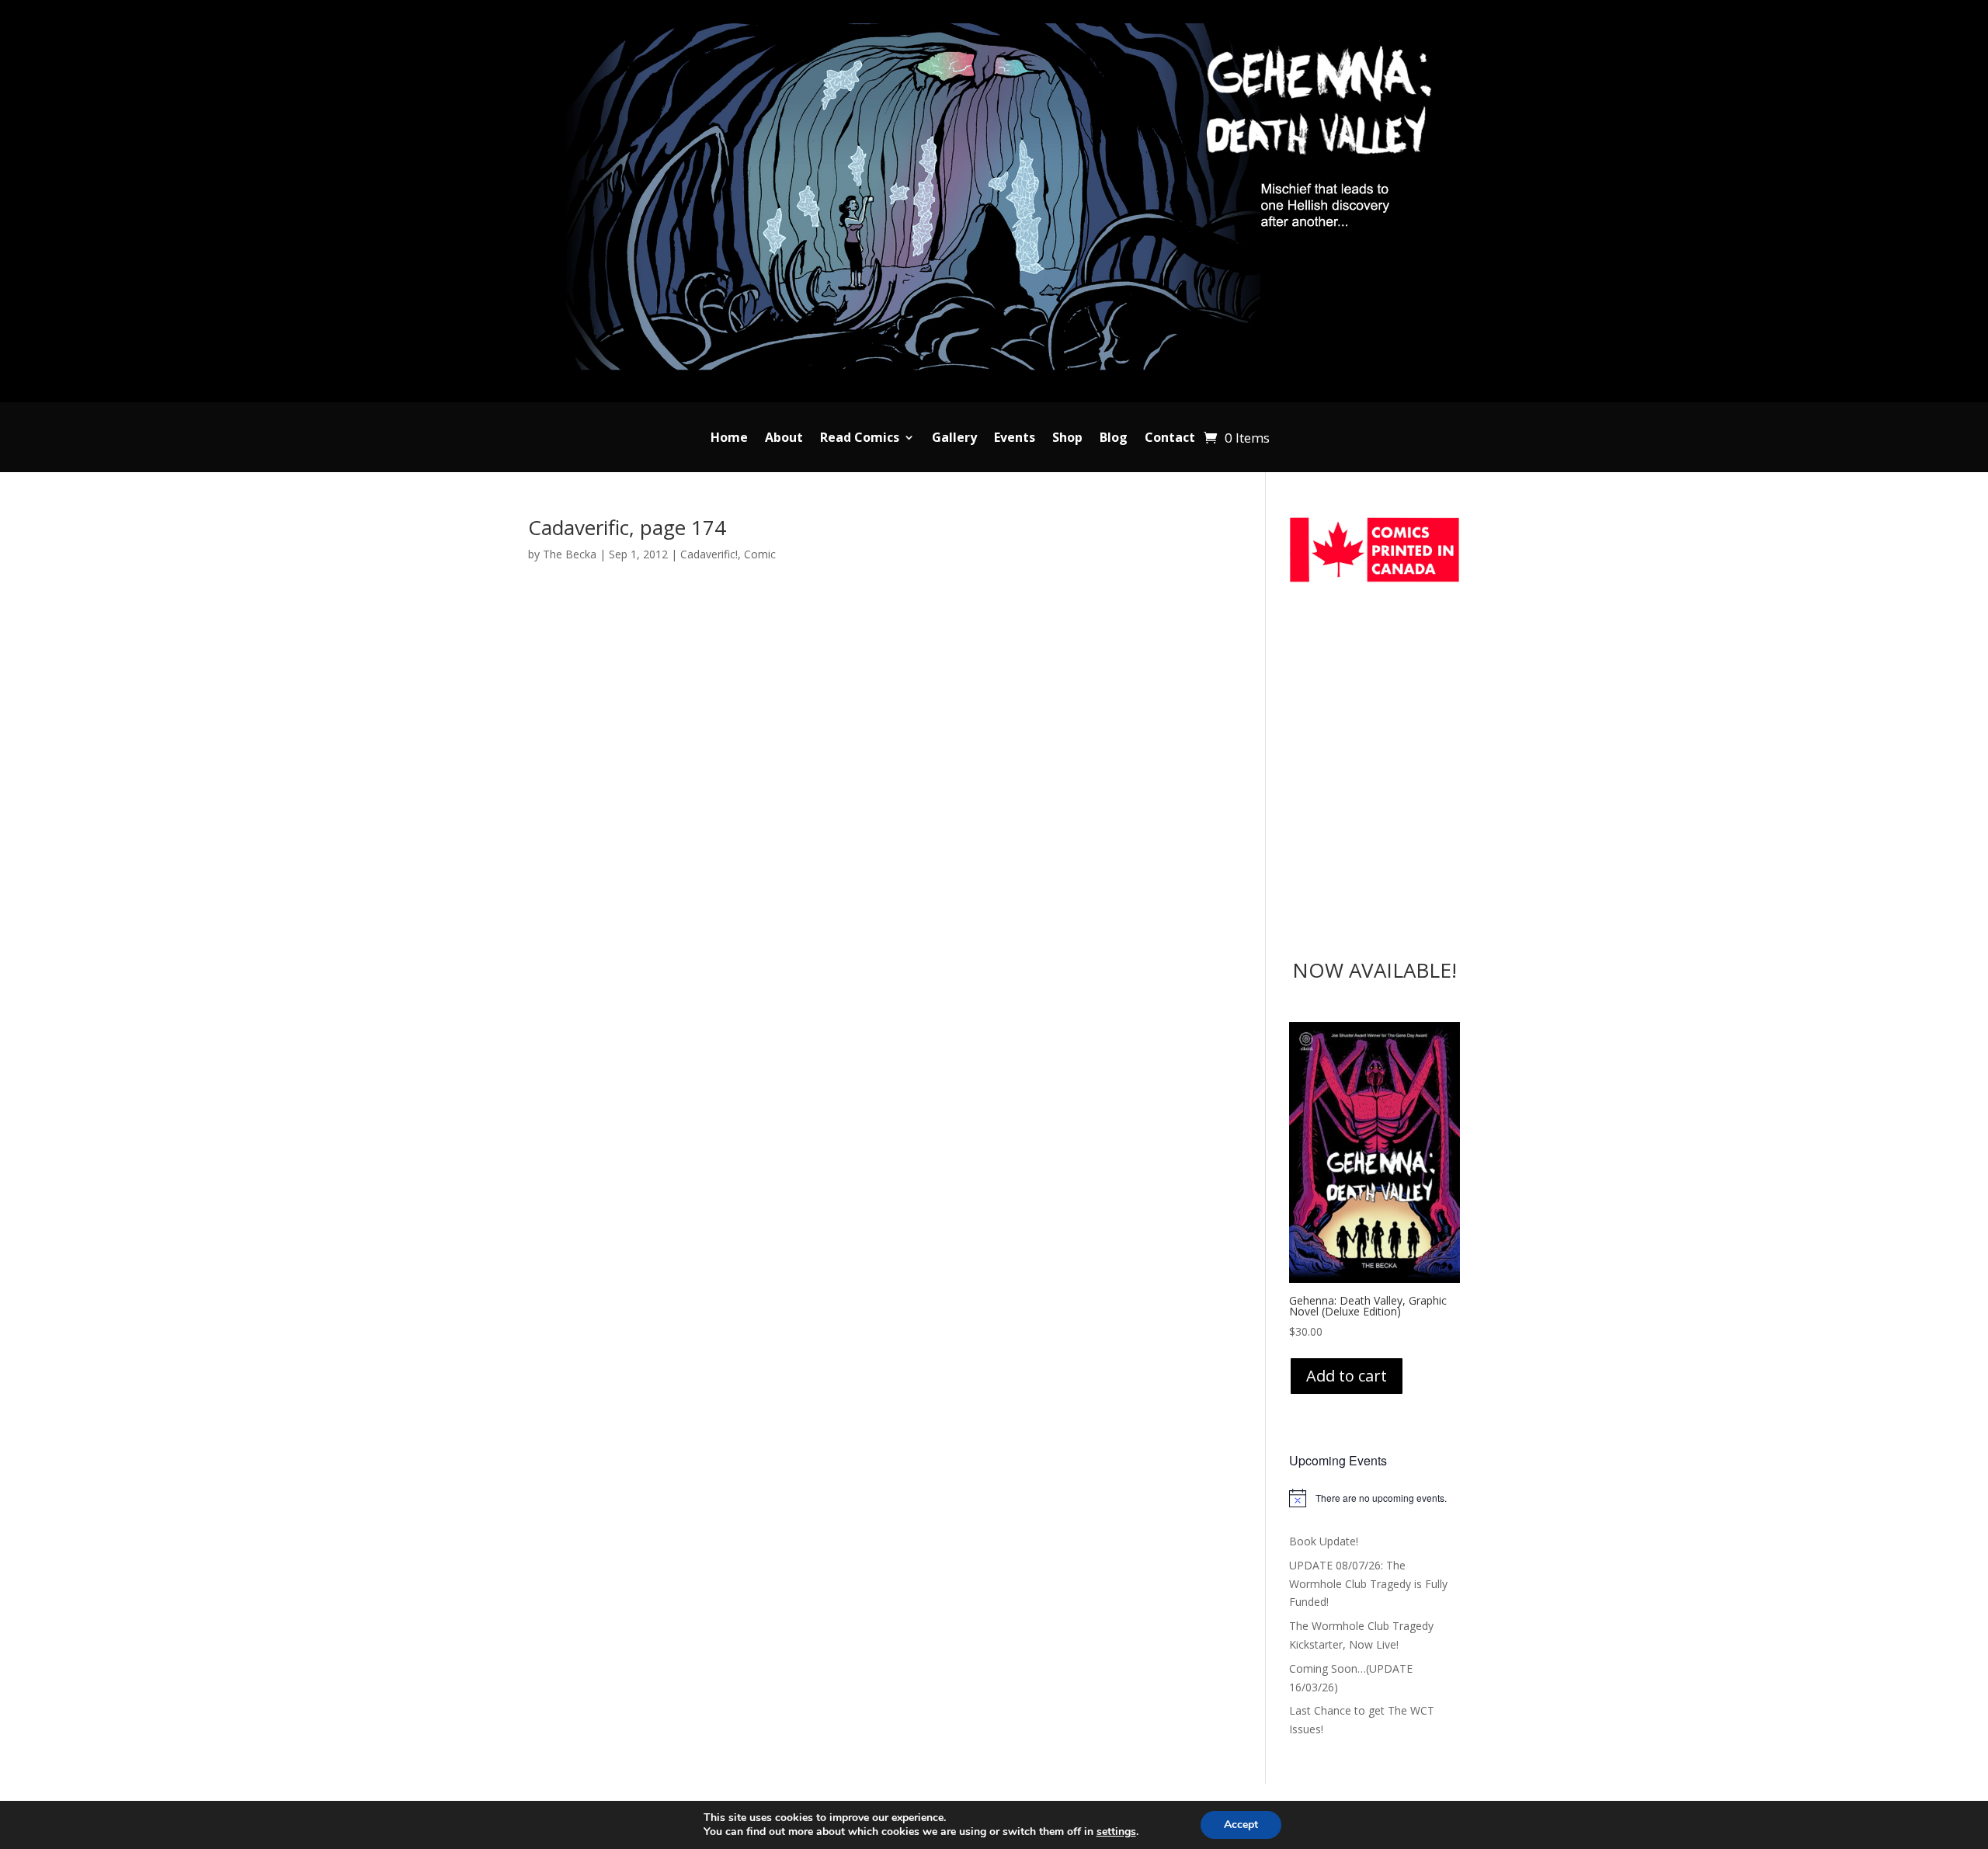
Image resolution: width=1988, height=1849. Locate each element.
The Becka (570, 554)
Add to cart (1347, 1376)
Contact (1170, 439)
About (784, 439)
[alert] (1375, 1498)
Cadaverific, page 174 (627, 527)
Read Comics (860, 439)
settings (1116, 1832)
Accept (1241, 1825)
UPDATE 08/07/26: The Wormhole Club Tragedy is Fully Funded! (1368, 1584)
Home (729, 439)
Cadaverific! (709, 554)
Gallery (954, 439)
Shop (1067, 439)
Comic (760, 554)
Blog (1114, 439)
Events (1015, 439)
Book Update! (1324, 1541)
